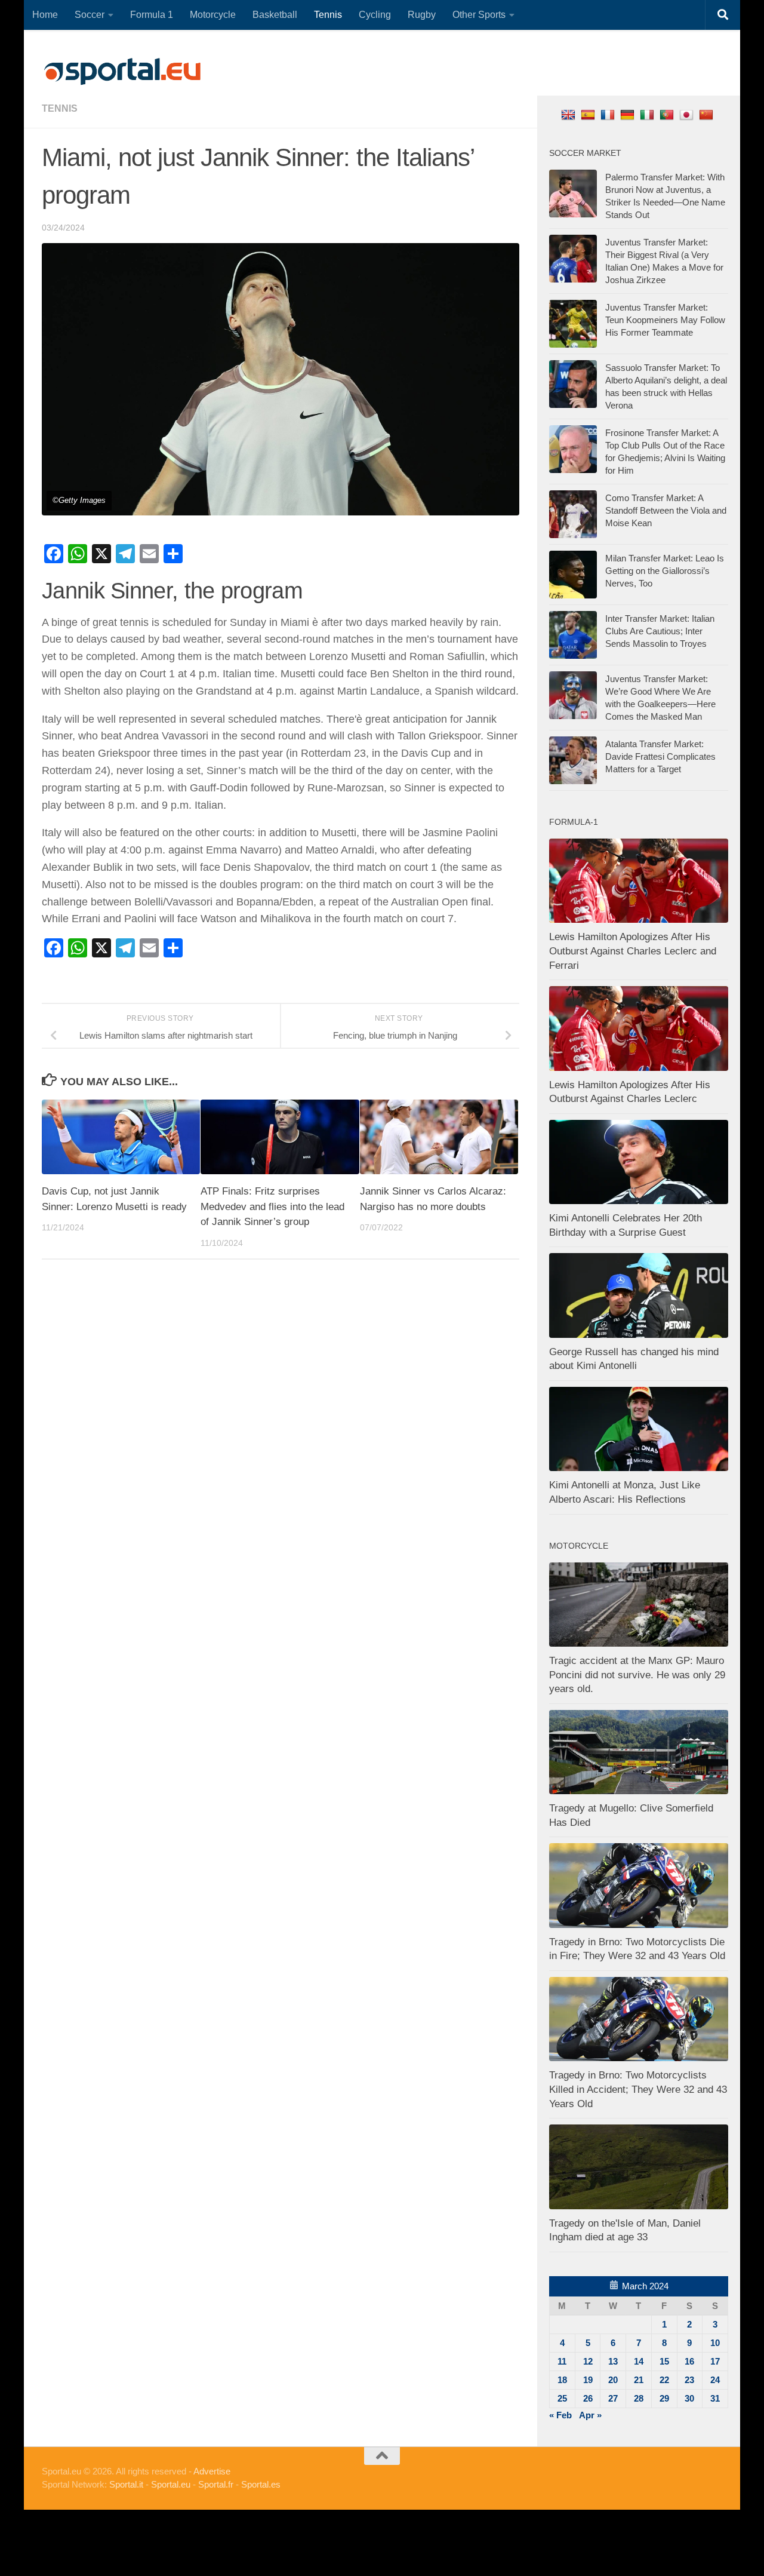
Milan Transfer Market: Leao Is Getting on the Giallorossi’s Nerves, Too (665, 571)
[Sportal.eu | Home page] (122, 72)
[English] (570, 114)
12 (588, 2361)
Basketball (275, 15)
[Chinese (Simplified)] (708, 114)
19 (588, 2380)
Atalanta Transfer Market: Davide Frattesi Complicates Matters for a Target (660, 756)
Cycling (375, 15)
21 (639, 2380)
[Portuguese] (668, 114)
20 (613, 2380)
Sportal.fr (216, 2484)
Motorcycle (213, 15)
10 (715, 2343)
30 (689, 2398)
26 (588, 2398)
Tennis (328, 15)
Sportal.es (261, 2484)
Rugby (422, 15)
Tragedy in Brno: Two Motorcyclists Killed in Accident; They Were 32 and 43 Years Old (638, 2089)
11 (562, 2361)
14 (639, 2361)
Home (45, 15)
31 (715, 2398)
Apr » (590, 2415)
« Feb (560, 2415)
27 (613, 2398)
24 (715, 2380)
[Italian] (649, 114)
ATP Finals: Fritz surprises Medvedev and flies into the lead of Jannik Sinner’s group (272, 1206)
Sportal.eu (171, 2484)
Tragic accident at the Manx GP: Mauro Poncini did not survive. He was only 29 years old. (637, 1675)
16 (689, 2361)
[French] (609, 114)
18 (562, 2380)
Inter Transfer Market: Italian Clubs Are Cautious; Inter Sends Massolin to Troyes (660, 631)
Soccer (90, 15)
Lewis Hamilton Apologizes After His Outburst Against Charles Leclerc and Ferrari (633, 951)
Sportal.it (126, 2484)
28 (639, 2398)
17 (715, 2361)
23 (689, 2380)
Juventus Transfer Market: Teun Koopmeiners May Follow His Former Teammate (665, 320)
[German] (629, 114)
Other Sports (479, 15)
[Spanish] (589, 114)
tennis (60, 108)
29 (664, 2398)
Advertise (212, 2471)
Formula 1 (152, 15)
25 (562, 2398)
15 (664, 2361)
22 (664, 2380)
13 (613, 2361)
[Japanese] (688, 114)
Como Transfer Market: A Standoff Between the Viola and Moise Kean (666, 510)
